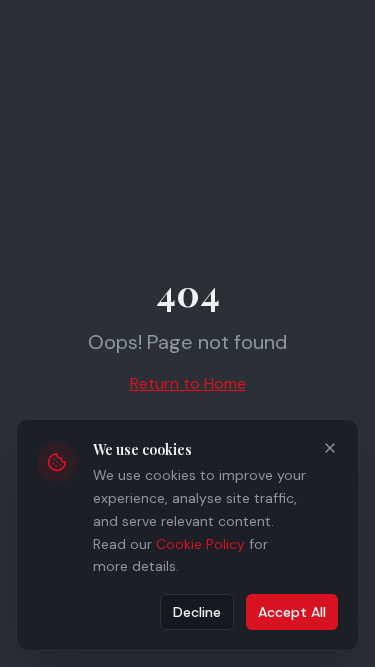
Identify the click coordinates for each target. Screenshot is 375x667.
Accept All (292, 612)
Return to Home (188, 383)
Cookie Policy (200, 544)
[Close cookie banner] (330, 448)
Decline (197, 612)
